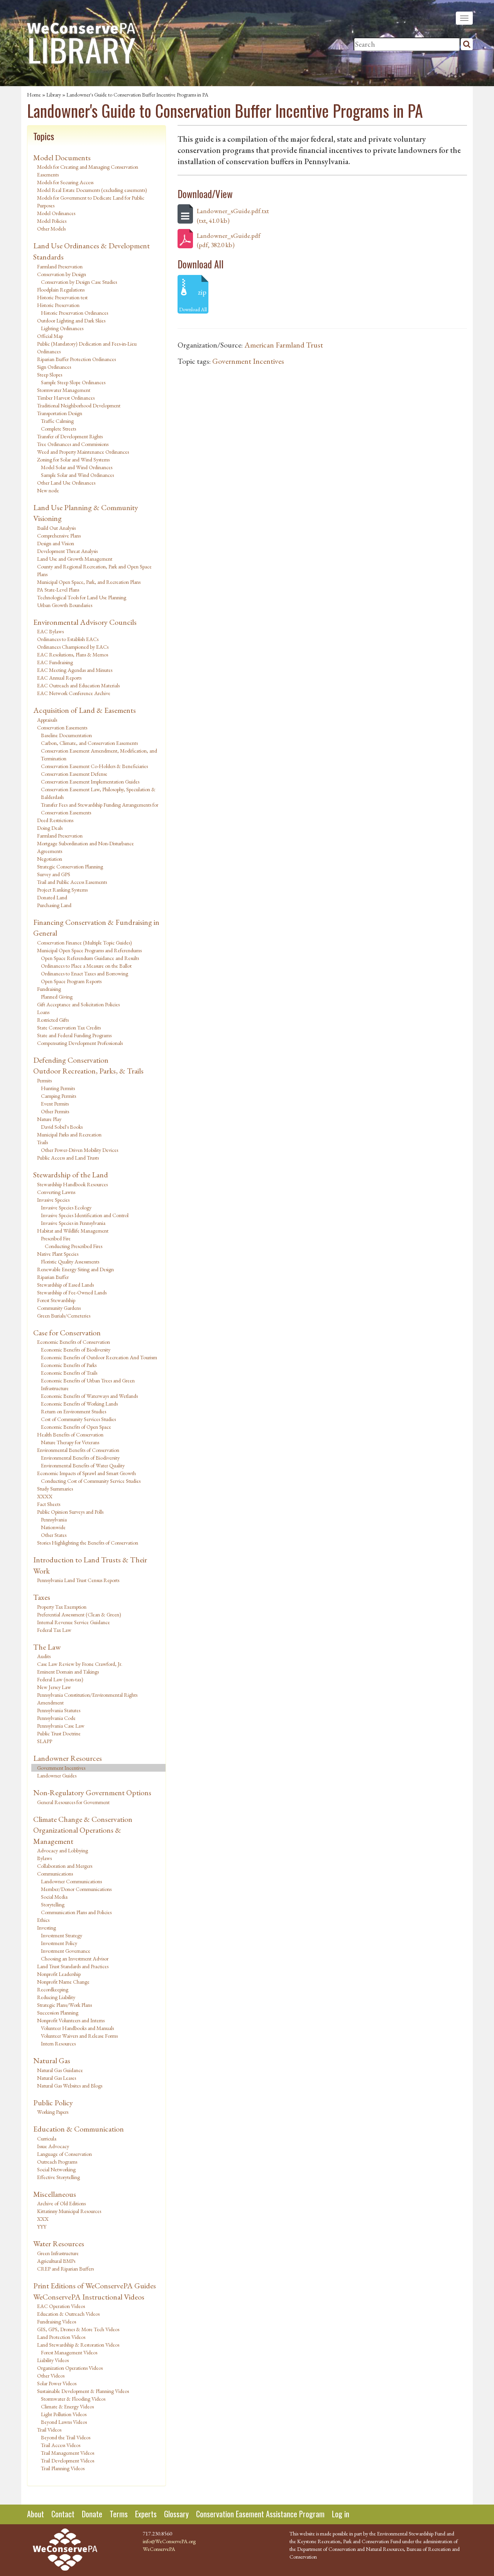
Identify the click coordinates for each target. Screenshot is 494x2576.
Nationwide (53, 1527)
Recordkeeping (53, 1989)
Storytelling (53, 1904)
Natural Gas (52, 2060)
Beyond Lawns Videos (64, 2422)
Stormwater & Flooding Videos (73, 2399)
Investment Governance (66, 1951)
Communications (55, 1874)
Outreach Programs (57, 2162)
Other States (54, 1535)
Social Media (54, 1897)
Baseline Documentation (66, 735)
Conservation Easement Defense (74, 774)
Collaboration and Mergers (65, 1866)
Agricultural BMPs (56, 2261)
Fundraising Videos (57, 2322)
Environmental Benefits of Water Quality (83, 1465)
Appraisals (47, 720)
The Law (47, 1647)
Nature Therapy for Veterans (70, 1442)
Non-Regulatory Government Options (92, 1793)
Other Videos (51, 2376)
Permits (44, 1080)
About (36, 2514)
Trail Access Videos (61, 2445)
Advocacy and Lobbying (63, 1850)
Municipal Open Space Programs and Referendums (89, 950)
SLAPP (45, 1741)
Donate (92, 2514)
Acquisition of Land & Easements (85, 710)
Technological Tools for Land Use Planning (82, 597)
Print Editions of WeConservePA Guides (95, 2286)
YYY (42, 2227)
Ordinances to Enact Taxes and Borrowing (85, 973)
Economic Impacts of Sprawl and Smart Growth (86, 1473)
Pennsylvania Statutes (59, 1710)
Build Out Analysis (56, 528)
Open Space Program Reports (71, 981)
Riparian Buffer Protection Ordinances (76, 359)
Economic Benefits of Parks (69, 1365)
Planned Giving (57, 997)
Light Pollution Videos (64, 2414)
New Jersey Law (54, 1687)
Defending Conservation (71, 1060)
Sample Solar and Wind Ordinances (77, 475)
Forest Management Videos (69, 2352)
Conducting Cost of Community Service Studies (91, 1481)
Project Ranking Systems (62, 890)
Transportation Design (60, 413)
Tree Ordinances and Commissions (73, 444)
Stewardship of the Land (71, 1175)
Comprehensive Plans (59, 536)
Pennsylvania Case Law (61, 1726)
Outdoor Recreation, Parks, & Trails (88, 1071)
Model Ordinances (56, 213)
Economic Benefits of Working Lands (79, 1404)
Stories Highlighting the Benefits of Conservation (88, 1543)
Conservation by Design (62, 274)
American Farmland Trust (284, 345)
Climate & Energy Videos (67, 2406)
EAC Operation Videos (61, 2306)
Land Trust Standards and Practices (73, 1966)
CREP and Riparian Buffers (65, 2269)
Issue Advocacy (53, 2146)
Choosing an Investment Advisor (75, 1959)
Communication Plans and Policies (76, 1912)
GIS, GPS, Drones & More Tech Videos (78, 2329)
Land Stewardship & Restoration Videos (78, 2345)
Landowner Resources (68, 1758)
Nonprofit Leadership (59, 1974)
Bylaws (44, 1858)
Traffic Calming (57, 421)
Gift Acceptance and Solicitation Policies (78, 1004)
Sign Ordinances (54, 367)
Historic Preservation (58, 305)
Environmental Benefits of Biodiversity (80, 1458)
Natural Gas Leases (57, 2078)
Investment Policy (59, 1943)
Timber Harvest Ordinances (66, 398)
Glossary (176, 2514)
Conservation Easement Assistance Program (260, 2514)
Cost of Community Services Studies (78, 1419)
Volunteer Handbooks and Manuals (77, 2028)
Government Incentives (61, 1768)
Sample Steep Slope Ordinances (73, 382)
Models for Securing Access (65, 182)
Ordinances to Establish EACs (68, 639)
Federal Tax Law (54, 1630)
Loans (43, 1012)
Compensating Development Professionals (80, 1043)
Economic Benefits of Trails (69, 1373)
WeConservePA (159, 2549)
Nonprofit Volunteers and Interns (71, 2020)
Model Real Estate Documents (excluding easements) (92, 190)
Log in (341, 2514)
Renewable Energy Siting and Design (75, 1269)
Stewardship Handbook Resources (72, 1184)
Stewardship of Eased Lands (65, 1285)
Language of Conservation (64, 2154)
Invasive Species (53, 1200)
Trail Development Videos (68, 2461)
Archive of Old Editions (61, 2203)
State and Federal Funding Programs (74, 1035)
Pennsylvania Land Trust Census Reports (78, 1580)
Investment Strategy (62, 1935)
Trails (42, 1142)
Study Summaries (55, 1489)
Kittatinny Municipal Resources (69, 2211)
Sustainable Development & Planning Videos (83, 2391)
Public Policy (53, 2103)
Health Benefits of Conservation (70, 1435)
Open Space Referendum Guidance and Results (90, 958)
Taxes (42, 1597)
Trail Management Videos (68, 2453)
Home (34, 95)
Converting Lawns (56, 1192)
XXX (43, 2219)
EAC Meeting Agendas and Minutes (75, 670)
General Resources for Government (73, 1802)
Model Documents (62, 158)
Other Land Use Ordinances (66, 483)
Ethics (43, 1920)
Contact (63, 2514)
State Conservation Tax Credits (69, 1028)
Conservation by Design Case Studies (79, 282)
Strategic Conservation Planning (70, 867)
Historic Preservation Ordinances (74, 313)
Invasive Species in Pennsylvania (73, 1223)
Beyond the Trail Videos (66, 2437)
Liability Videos (53, 2360)
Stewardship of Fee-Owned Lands (72, 1292)
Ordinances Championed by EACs (73, 647)
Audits (44, 1656)
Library (54, 95)
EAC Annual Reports (59, 678)
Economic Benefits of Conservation (74, 1342)
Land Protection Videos (61, 2337)
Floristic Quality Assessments (70, 1262)
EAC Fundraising (55, 662)
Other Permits (55, 1111)
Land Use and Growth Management (75, 559)
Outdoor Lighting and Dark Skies (71, 321)
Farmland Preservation (60, 266)
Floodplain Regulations (61, 290)
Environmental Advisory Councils (85, 622)
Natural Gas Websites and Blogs (70, 2086)
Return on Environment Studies (74, 1411)
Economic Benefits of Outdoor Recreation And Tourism (99, 1357)
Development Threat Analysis (67, 551)
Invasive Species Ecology (66, 1207)
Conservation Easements (62, 728)
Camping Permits (58, 1096)
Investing (47, 1928)
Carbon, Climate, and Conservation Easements (89, 743)
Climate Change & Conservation (83, 1819)
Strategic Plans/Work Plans (64, 2005)
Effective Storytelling (58, 2177)
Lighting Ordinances (62, 328)
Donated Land (52, 897)
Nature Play (49, 1119)
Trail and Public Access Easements (72, 882)
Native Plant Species (58, 1254)
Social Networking (56, 2169)
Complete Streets (58, 429)
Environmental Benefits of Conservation (78, 1450)
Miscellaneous (55, 2194)
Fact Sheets (49, 1504)
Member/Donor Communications (76, 1889)
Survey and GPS (54, 874)
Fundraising (49, 989)
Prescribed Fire (56, 1238)
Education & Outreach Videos (68, 2314)
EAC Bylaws (50, 631)
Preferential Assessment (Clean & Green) (79, 1614)
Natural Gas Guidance (60, 2070)
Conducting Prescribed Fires (74, 1246)
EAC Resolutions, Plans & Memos (73, 655)
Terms (119, 2514)
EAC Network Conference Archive (74, 693)
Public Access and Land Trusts (68, 1158)
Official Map (50, 336)
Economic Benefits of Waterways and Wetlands (89, 1396)
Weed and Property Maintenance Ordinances (83, 452)
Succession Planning (58, 2013)
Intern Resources (58, 2044)
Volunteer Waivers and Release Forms (79, 2036)
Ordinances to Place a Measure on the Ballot (86, 966)
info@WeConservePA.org (169, 2541)
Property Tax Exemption (62, 1607)
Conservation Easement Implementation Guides (90, 782)
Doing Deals (50, 828)
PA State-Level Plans (58, 590)
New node (48, 490)
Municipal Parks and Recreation (69, 1135)
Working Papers (53, 2112)
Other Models (51, 229)
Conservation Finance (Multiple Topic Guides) (85, 943)
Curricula (47, 2138)
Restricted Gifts (53, 1020)
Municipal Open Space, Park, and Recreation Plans (89, 582)
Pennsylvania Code (56, 1718)
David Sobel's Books (62, 1127)
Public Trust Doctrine (59, 1733)
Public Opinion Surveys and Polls (70, 1512)
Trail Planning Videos (63, 2468)
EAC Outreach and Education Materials (78, 685)
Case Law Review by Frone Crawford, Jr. (80, 1664)
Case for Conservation (67, 1333)
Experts (146, 2514)
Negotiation (50, 859)
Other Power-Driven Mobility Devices (80, 1150)
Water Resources (59, 2244)
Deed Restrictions (55, 820)
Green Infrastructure (58, 2253)
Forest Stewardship (56, 1300)
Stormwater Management (64, 390)
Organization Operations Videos (70, 2368)
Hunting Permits (58, 1088)
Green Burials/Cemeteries (64, 1316)
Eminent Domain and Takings (68, 1672)
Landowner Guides (57, 1776)
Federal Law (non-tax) (60, 1679)
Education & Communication (79, 2129)
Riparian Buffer (53, 1277)
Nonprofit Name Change (63, 1982)
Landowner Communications (71, 1881)
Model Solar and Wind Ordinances (77, 467)
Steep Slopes (50, 375)
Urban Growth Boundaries (65, 605)
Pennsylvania (54, 1519)
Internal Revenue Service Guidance (74, 1622)
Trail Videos (49, 2430)
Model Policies (52, 221)
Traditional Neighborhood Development (79, 405)
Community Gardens (59, 1308)
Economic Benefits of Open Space (76, 1427)
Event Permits (55, 1104)
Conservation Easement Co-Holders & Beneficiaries (94, 766)
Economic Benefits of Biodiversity (76, 1350)
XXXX (45, 1496)
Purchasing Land (54, 905)
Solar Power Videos (57, 2383)
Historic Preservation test (62, 297)
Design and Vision (56, 543)
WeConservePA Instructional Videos (89, 2297)
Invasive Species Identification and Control (85, 1215)
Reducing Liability (56, 1997)
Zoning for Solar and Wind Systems (73, 460)
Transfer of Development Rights (70, 436)
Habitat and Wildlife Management (73, 1231)
